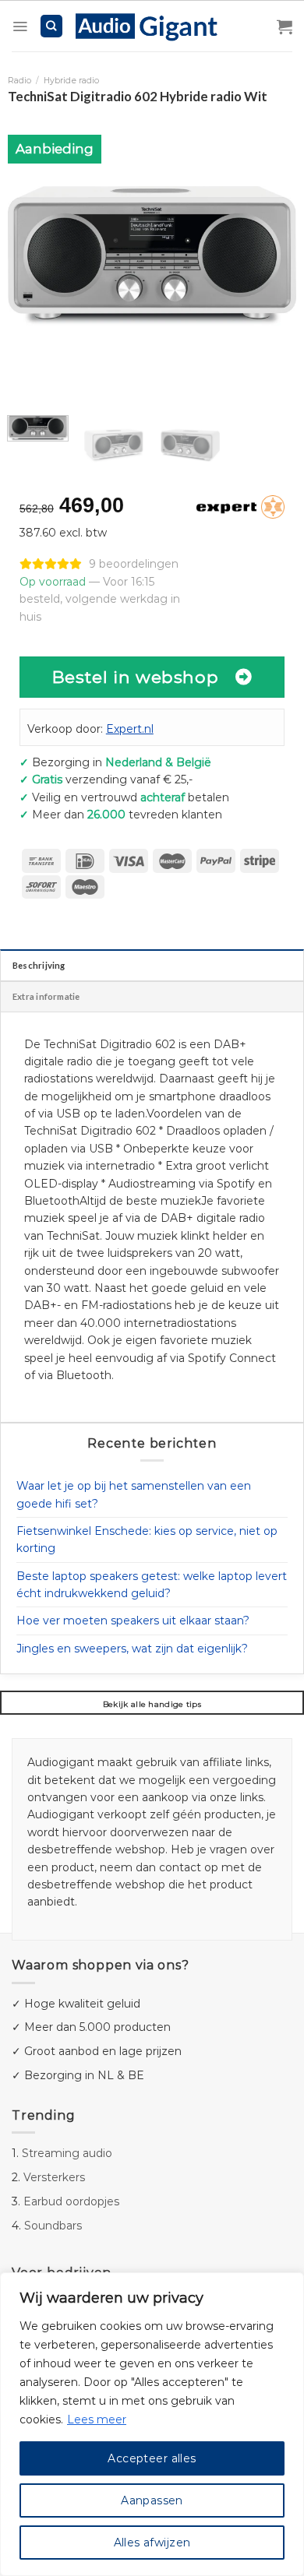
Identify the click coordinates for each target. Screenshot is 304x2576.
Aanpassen (152, 2500)
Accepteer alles (152, 2458)
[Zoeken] (52, 26)
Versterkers (54, 2177)
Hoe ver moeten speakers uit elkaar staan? (133, 1621)
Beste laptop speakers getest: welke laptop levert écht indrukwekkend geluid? (152, 1585)
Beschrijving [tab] (39, 965)
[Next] (271, 255)
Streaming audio (67, 2153)
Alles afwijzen (152, 2543)
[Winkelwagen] (285, 26)
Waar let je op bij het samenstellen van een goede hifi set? (134, 1494)
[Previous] (33, 255)
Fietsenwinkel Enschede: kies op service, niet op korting (147, 1540)
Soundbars (53, 2226)
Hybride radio (71, 81)
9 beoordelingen (134, 564)
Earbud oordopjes (71, 2201)
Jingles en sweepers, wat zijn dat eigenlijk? (132, 1649)
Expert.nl (130, 729)
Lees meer (97, 2419)
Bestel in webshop (136, 677)
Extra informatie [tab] (46, 996)
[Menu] (20, 26)
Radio (19, 81)
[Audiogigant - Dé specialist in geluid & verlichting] (155, 26)
